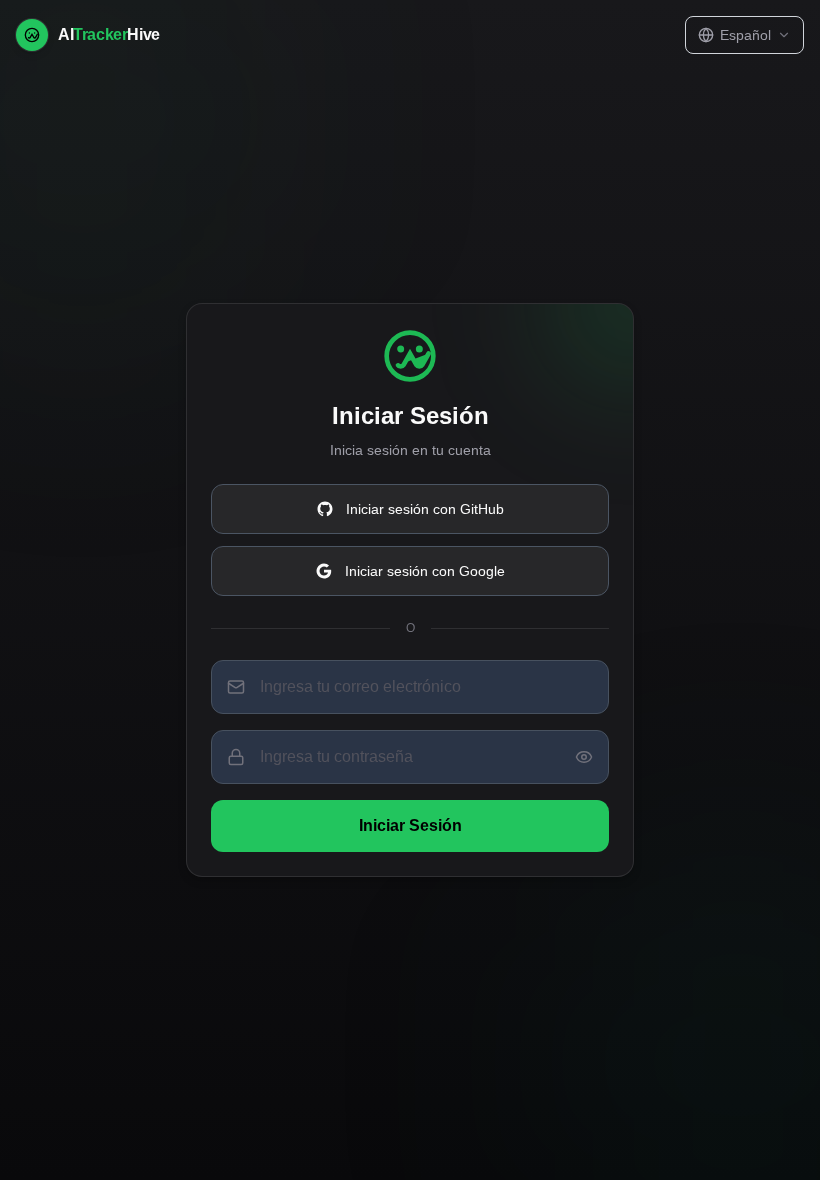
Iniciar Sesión (410, 825)
